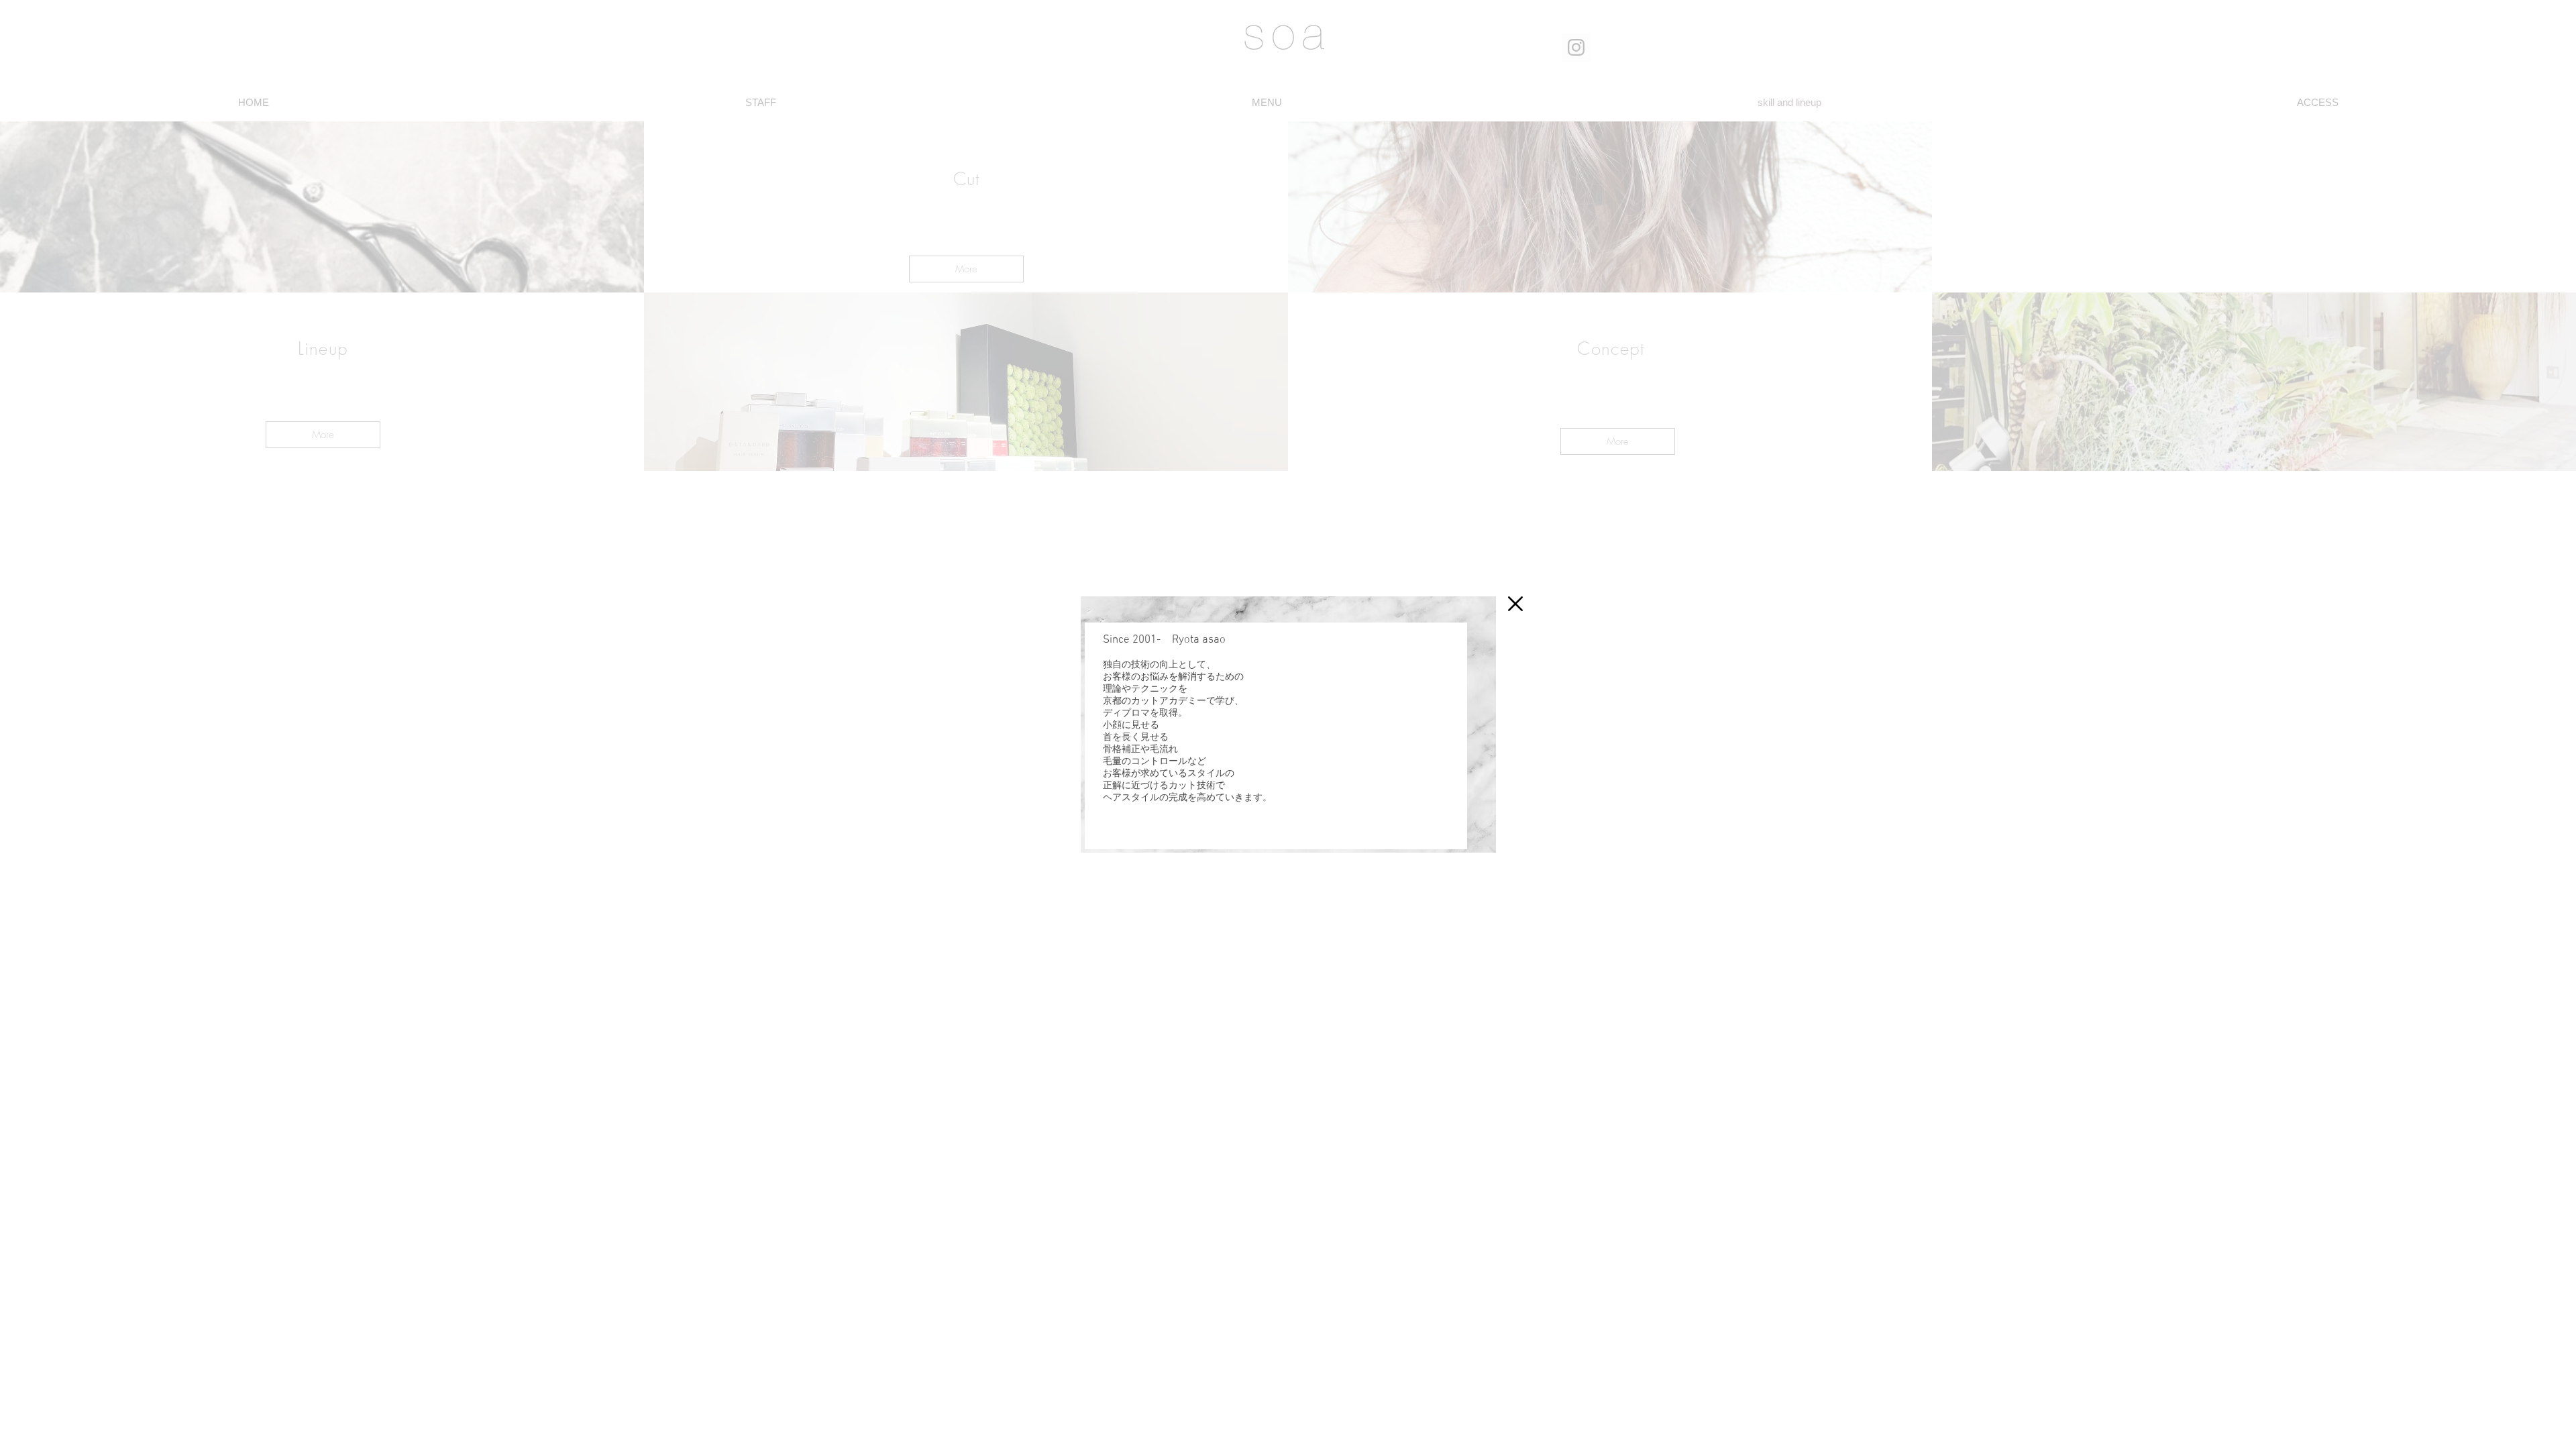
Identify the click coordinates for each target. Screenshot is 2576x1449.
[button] (1515, 604)
